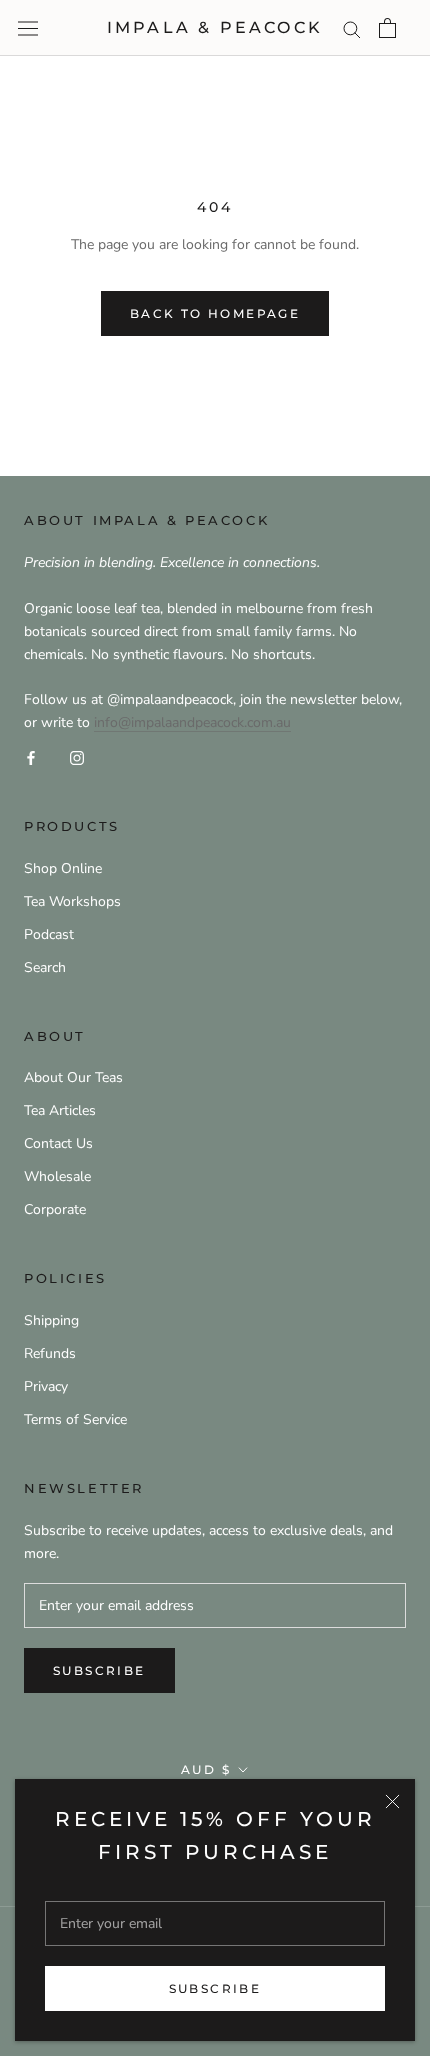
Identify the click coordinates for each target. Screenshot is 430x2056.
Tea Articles (60, 1110)
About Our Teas (73, 1077)
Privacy (46, 1386)
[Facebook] (31, 756)
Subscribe (215, 1988)
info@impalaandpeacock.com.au (192, 722)
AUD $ (206, 1769)
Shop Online (63, 868)
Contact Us (58, 1143)
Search (45, 967)
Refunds (50, 1353)
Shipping (51, 1320)
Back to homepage (215, 313)
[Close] (392, 1801)
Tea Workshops (72, 901)
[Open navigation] (28, 28)
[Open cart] (387, 28)
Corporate (55, 1209)
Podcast (49, 934)
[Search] (352, 28)
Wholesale (57, 1176)
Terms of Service (75, 1419)
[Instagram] (77, 756)
